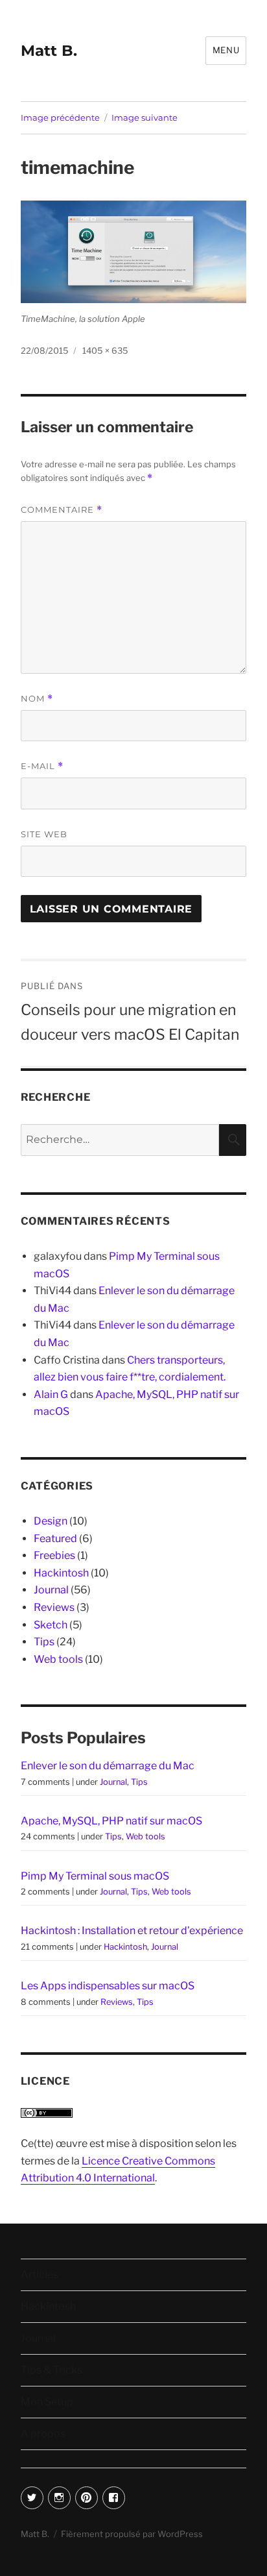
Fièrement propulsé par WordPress (132, 2534)
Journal (51, 1590)
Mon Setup (47, 2402)
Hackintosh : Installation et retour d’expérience (132, 1931)
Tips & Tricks (52, 2370)
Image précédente (60, 117)
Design (51, 1521)
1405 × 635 (105, 350)
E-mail (42, 766)
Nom (37, 699)
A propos (43, 2434)
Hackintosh (61, 1573)
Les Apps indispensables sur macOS (108, 1986)
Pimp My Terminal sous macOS (95, 1876)
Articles (40, 2275)
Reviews (54, 1607)
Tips (44, 1642)
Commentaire (62, 510)
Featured (55, 1539)
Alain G (51, 1394)
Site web (44, 834)
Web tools (58, 1659)
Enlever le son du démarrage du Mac (108, 1766)
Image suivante (145, 117)
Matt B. (49, 51)
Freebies (54, 1555)
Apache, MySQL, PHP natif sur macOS (111, 1821)
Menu (226, 50)
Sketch (51, 1625)
